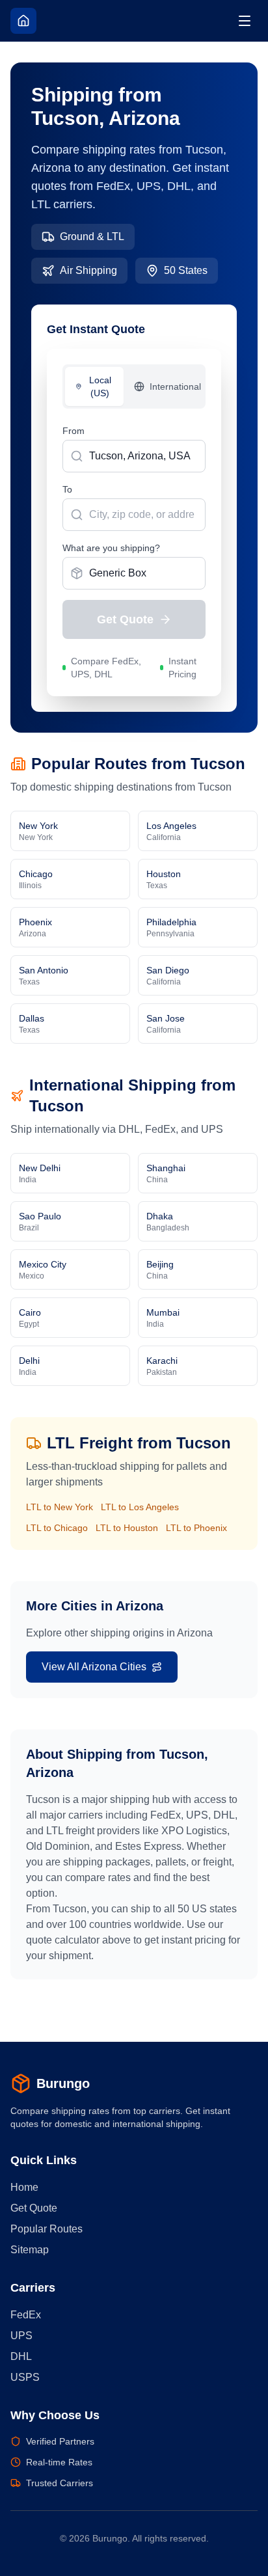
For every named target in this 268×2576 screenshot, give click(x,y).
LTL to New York (60, 1507)
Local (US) (100, 386)
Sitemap (30, 2250)
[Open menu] (245, 21)
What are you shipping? (111, 548)
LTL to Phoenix (196, 1528)
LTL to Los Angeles (140, 1507)
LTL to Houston (127, 1528)
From (74, 431)
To (67, 489)
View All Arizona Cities (94, 1667)
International (175, 386)
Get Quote (125, 619)
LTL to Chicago (57, 1528)
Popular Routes (47, 2229)
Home (24, 2187)
